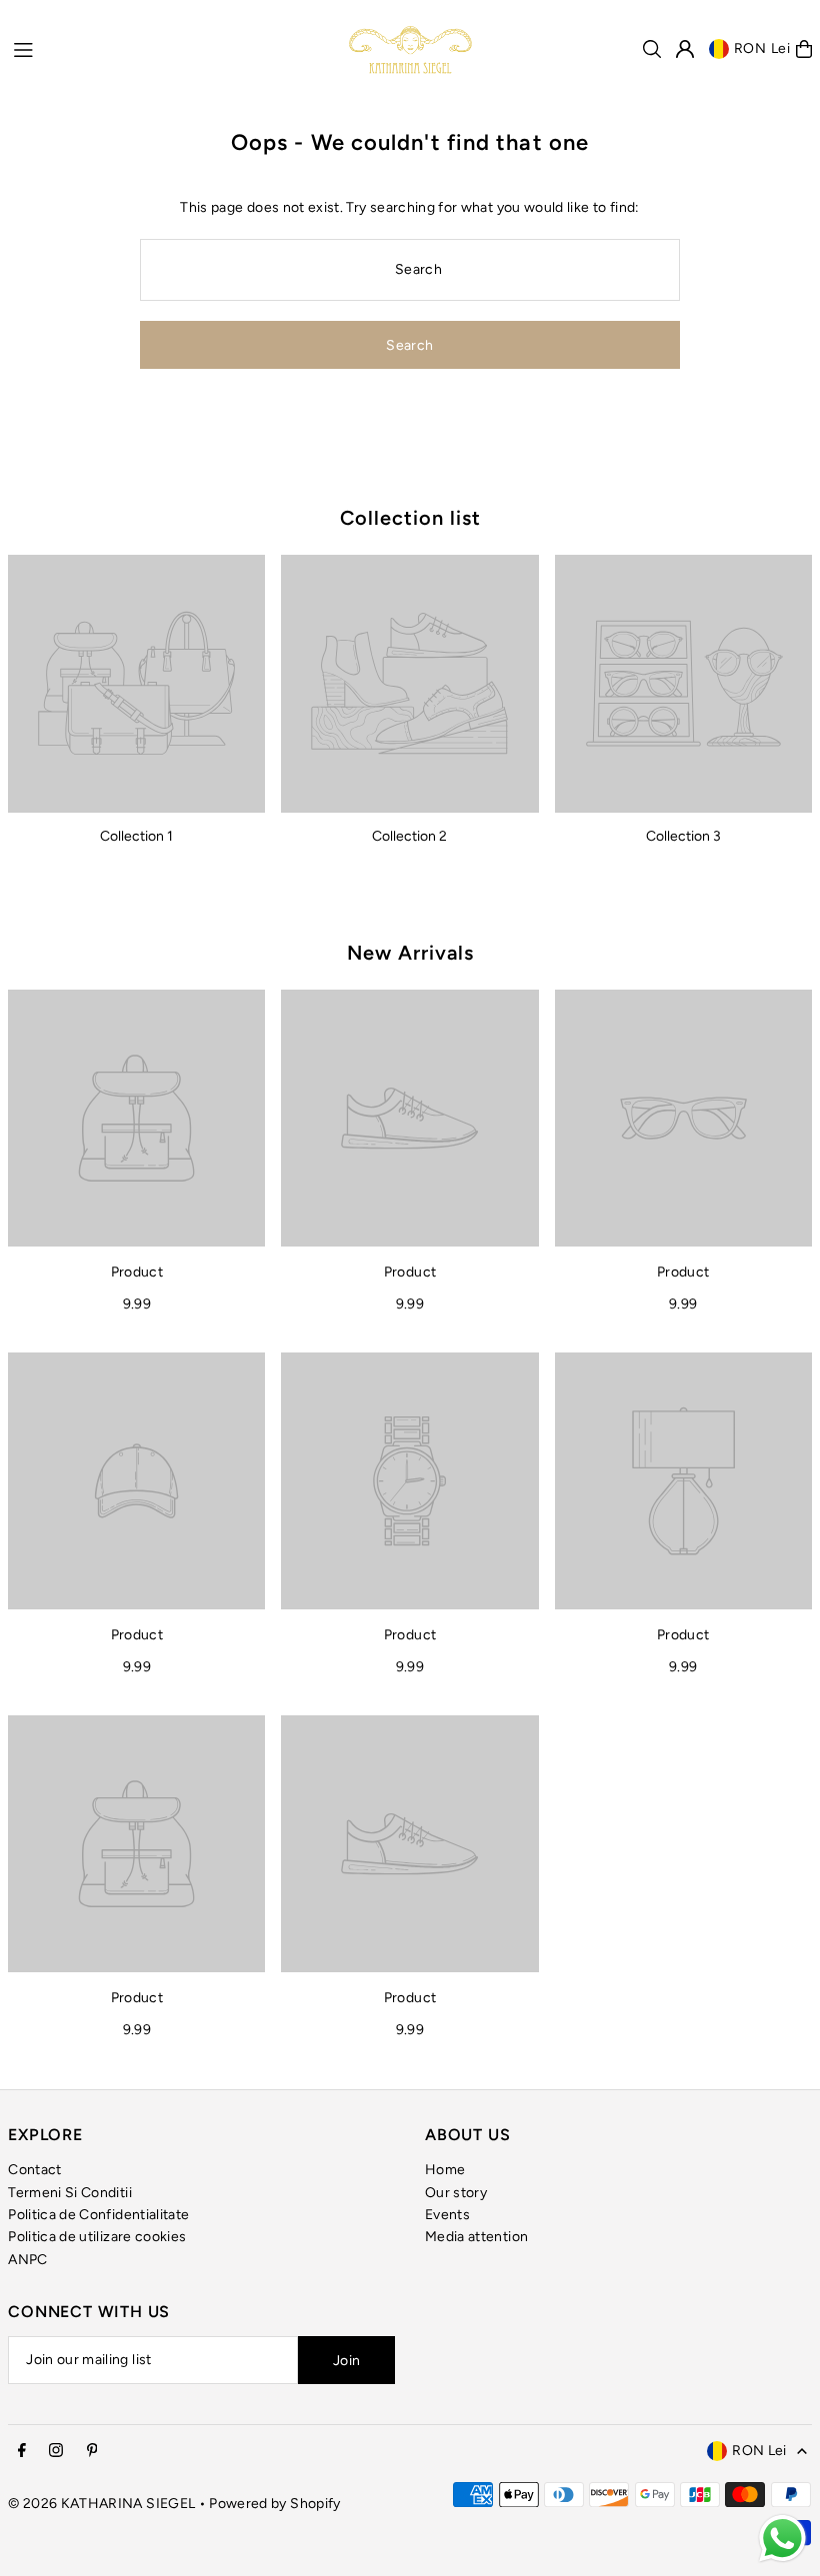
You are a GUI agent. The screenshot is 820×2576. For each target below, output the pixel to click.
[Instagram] (56, 2452)
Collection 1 (136, 836)
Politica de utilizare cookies (97, 2237)
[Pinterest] (92, 2452)
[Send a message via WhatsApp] (782, 2539)
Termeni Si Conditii (70, 2193)
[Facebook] (22, 2452)
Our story (456, 2193)
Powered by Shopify (274, 2504)
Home (445, 2170)
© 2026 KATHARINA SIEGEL (103, 2504)
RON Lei (762, 48)
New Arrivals (410, 953)
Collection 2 (409, 836)
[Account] (685, 49)
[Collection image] (136, 683)
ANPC (27, 2260)
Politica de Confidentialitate (98, 2215)
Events (447, 2215)
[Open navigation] (170, 48)
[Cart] (804, 49)
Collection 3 (683, 836)
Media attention (476, 2237)
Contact (34, 2170)
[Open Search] (652, 49)
